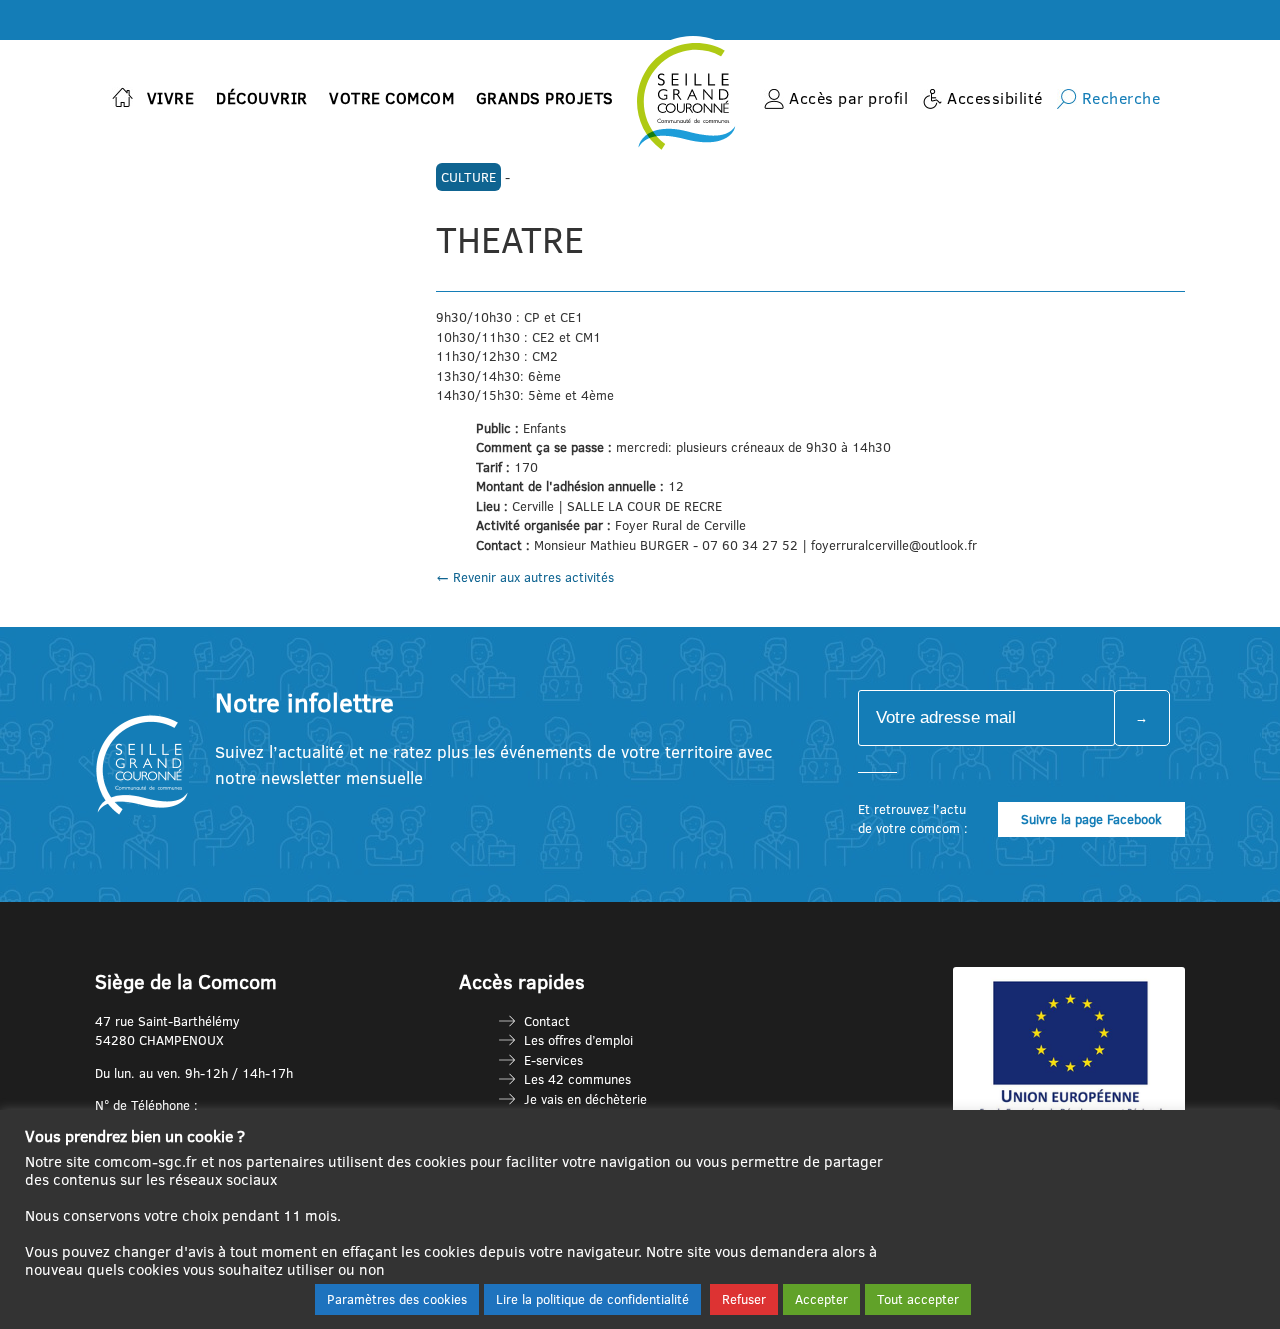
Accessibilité (995, 98)
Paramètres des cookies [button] (397, 1299)
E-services (553, 1060)
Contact (547, 1021)
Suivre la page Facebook (1091, 819)
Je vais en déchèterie (585, 1099)
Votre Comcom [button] (391, 98)
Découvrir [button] (262, 98)
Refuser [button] (744, 1299)
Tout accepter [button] (918, 1299)
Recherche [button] (1121, 98)
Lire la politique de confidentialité (592, 1299)
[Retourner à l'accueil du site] (122, 99)
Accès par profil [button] (848, 98)
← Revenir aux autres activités (525, 577)
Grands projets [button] (545, 98)
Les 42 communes (577, 1079)
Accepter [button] (821, 1299)
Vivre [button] (171, 98)
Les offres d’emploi (578, 1040)
